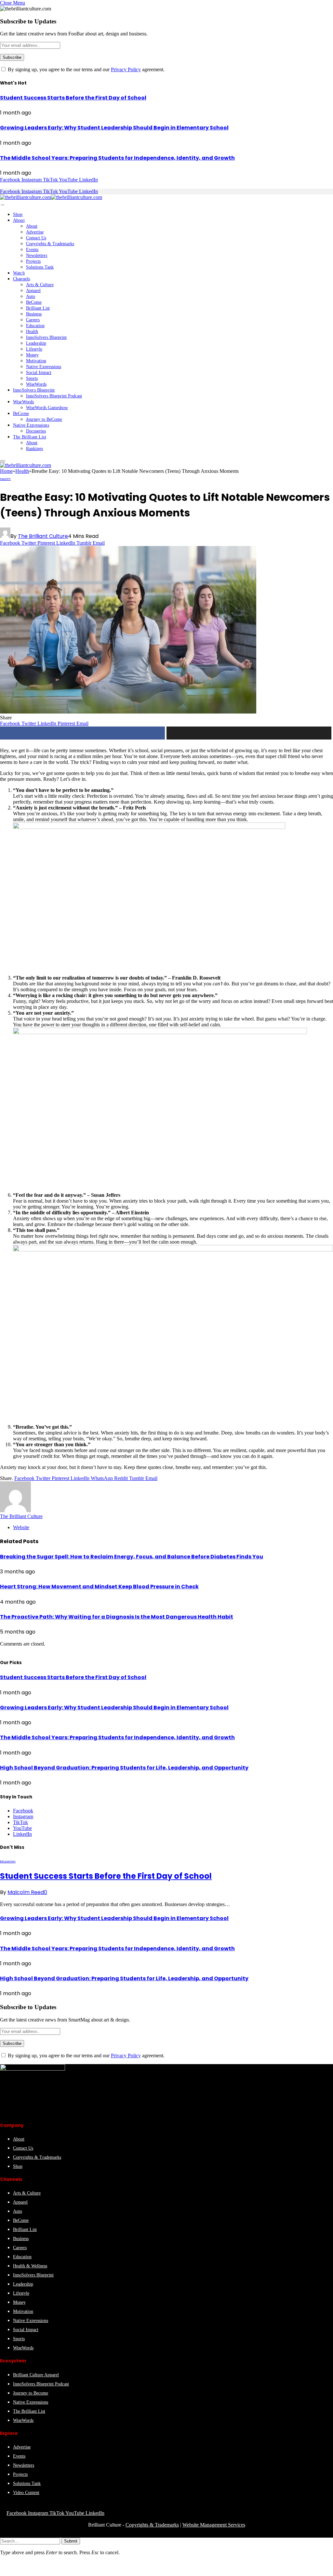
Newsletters (37, 255)
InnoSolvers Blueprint (46, 337)
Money (32, 355)
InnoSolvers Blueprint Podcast (54, 396)
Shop (18, 214)
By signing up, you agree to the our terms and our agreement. (86, 69)
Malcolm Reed (26, 1892)
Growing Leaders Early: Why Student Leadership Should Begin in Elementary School (114, 128)
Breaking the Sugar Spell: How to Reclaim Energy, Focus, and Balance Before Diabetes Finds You (132, 1557)
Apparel (33, 291)
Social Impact (39, 373)
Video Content (26, 2493)
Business (34, 314)
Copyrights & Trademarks (50, 244)
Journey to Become (31, 2393)
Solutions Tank (40, 267)
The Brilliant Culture (43, 536)
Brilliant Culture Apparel (36, 2375)
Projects (33, 261)
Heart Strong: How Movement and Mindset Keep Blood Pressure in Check (99, 1587)
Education (35, 326)
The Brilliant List (30, 437)
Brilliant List (38, 308)
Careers (33, 320)
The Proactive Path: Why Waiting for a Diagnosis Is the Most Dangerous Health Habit (117, 1617)
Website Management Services (214, 2525)
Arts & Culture (40, 285)
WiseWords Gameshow (47, 408)
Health (32, 332)
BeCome (34, 302)
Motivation (36, 361)
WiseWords (36, 384)
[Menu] (3, 205)
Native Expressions (44, 367)
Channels (21, 279)
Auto (31, 296)
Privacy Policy (126, 69)
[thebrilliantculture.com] (51, 197)
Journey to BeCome (44, 419)
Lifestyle (34, 349)
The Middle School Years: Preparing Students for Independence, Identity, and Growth (117, 158)
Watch (19, 273)
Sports (32, 378)
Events (32, 250)
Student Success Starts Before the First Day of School (73, 98)
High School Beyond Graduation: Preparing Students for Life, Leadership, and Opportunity (124, 1768)
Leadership (36, 343)
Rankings (34, 449)
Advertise (35, 232)
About (19, 220)
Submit (71, 2541)
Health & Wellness (30, 2266)
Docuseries (36, 431)
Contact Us (36, 238)
